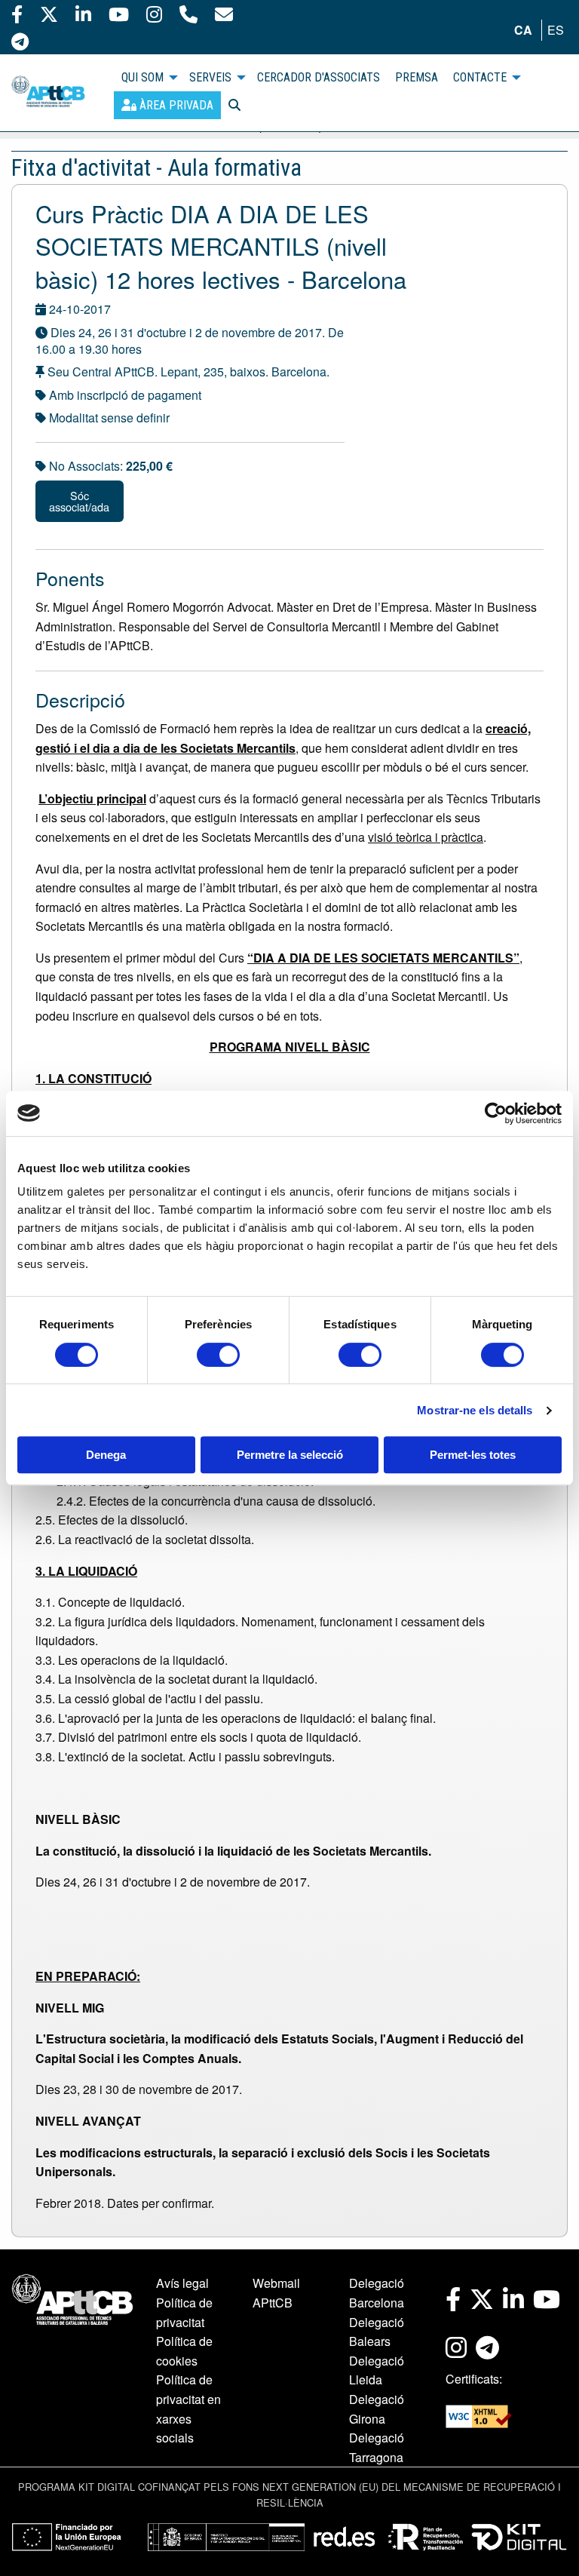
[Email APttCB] (224, 14)
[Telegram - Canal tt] (20, 41)
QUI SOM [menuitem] (142, 77)
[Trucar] (188, 14)
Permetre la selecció (290, 1455)
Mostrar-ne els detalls (475, 1410)
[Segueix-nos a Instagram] (154, 14)
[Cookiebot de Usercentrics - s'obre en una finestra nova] (496, 1113)
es (556, 30)
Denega (106, 1455)
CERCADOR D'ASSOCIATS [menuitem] (319, 77)
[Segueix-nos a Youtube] (119, 14)
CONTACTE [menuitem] (480, 77)
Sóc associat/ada (79, 500)
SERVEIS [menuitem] (210, 77)
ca (523, 30)
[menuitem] (167, 105)
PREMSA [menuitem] (417, 77)
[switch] (218, 1355)
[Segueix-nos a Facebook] (17, 14)
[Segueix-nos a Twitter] (49, 14)
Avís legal (182, 2283)
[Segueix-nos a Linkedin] (83, 14)
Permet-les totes (473, 1455)
